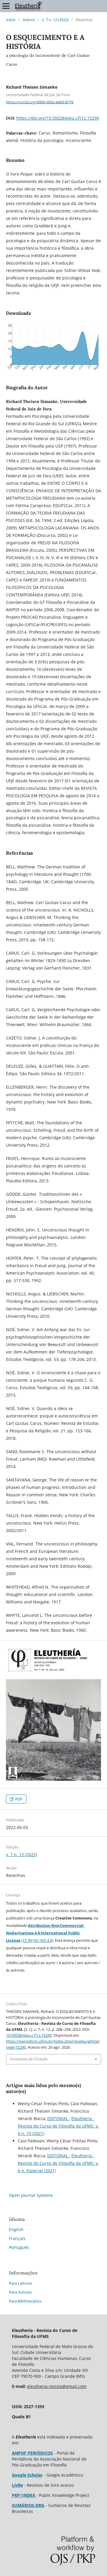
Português (19, 2247)
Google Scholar (27, 2475)
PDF (18, 1799)
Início (11, 20)
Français (17, 2238)
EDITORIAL (58, 2118)
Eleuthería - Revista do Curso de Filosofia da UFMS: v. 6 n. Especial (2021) (58, 2163)
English (16, 2229)
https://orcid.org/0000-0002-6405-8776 (40, 102)
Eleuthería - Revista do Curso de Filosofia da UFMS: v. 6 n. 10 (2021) (58, 2126)
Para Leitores (21, 2283)
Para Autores (20, 2292)
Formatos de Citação (29, 2059)
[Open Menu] (6, 6)
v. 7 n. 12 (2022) (55, 20)
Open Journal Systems (31, 2195)
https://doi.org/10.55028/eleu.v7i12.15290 (58, 118)
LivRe (17, 2485)
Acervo (29, 20)
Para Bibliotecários (25, 2301)
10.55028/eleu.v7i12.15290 (29, 2035)
